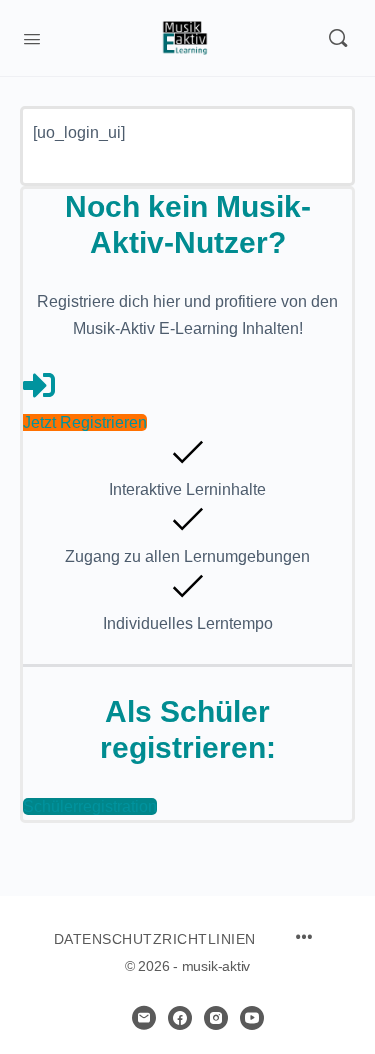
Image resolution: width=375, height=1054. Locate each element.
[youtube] (252, 1018)
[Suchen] (338, 38)
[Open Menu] (32, 37)
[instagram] (216, 1018)
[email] (144, 1018)
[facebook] (180, 1018)
